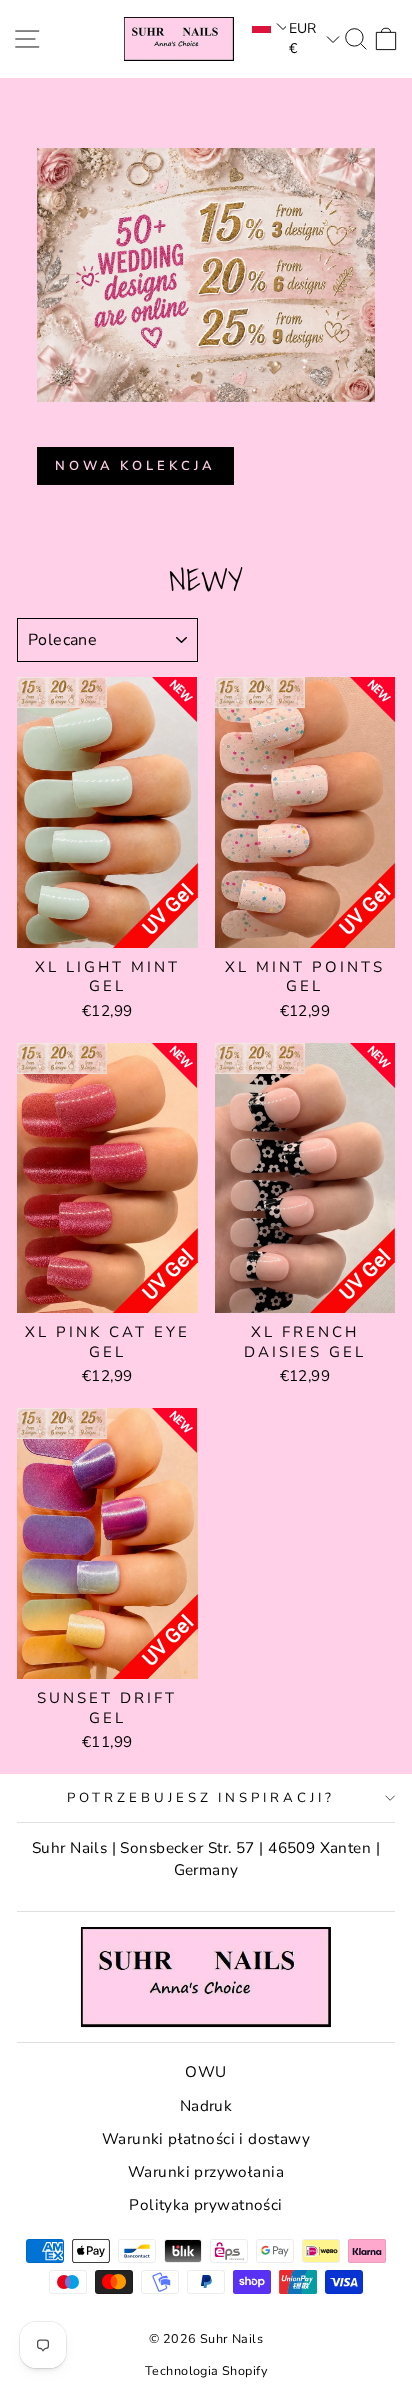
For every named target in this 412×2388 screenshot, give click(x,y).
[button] (267, 26)
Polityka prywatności (205, 2205)
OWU (205, 2072)
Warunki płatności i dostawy (206, 2139)
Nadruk (206, 2106)
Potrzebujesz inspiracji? (201, 1798)
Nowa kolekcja (135, 466)
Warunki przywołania (206, 2172)
